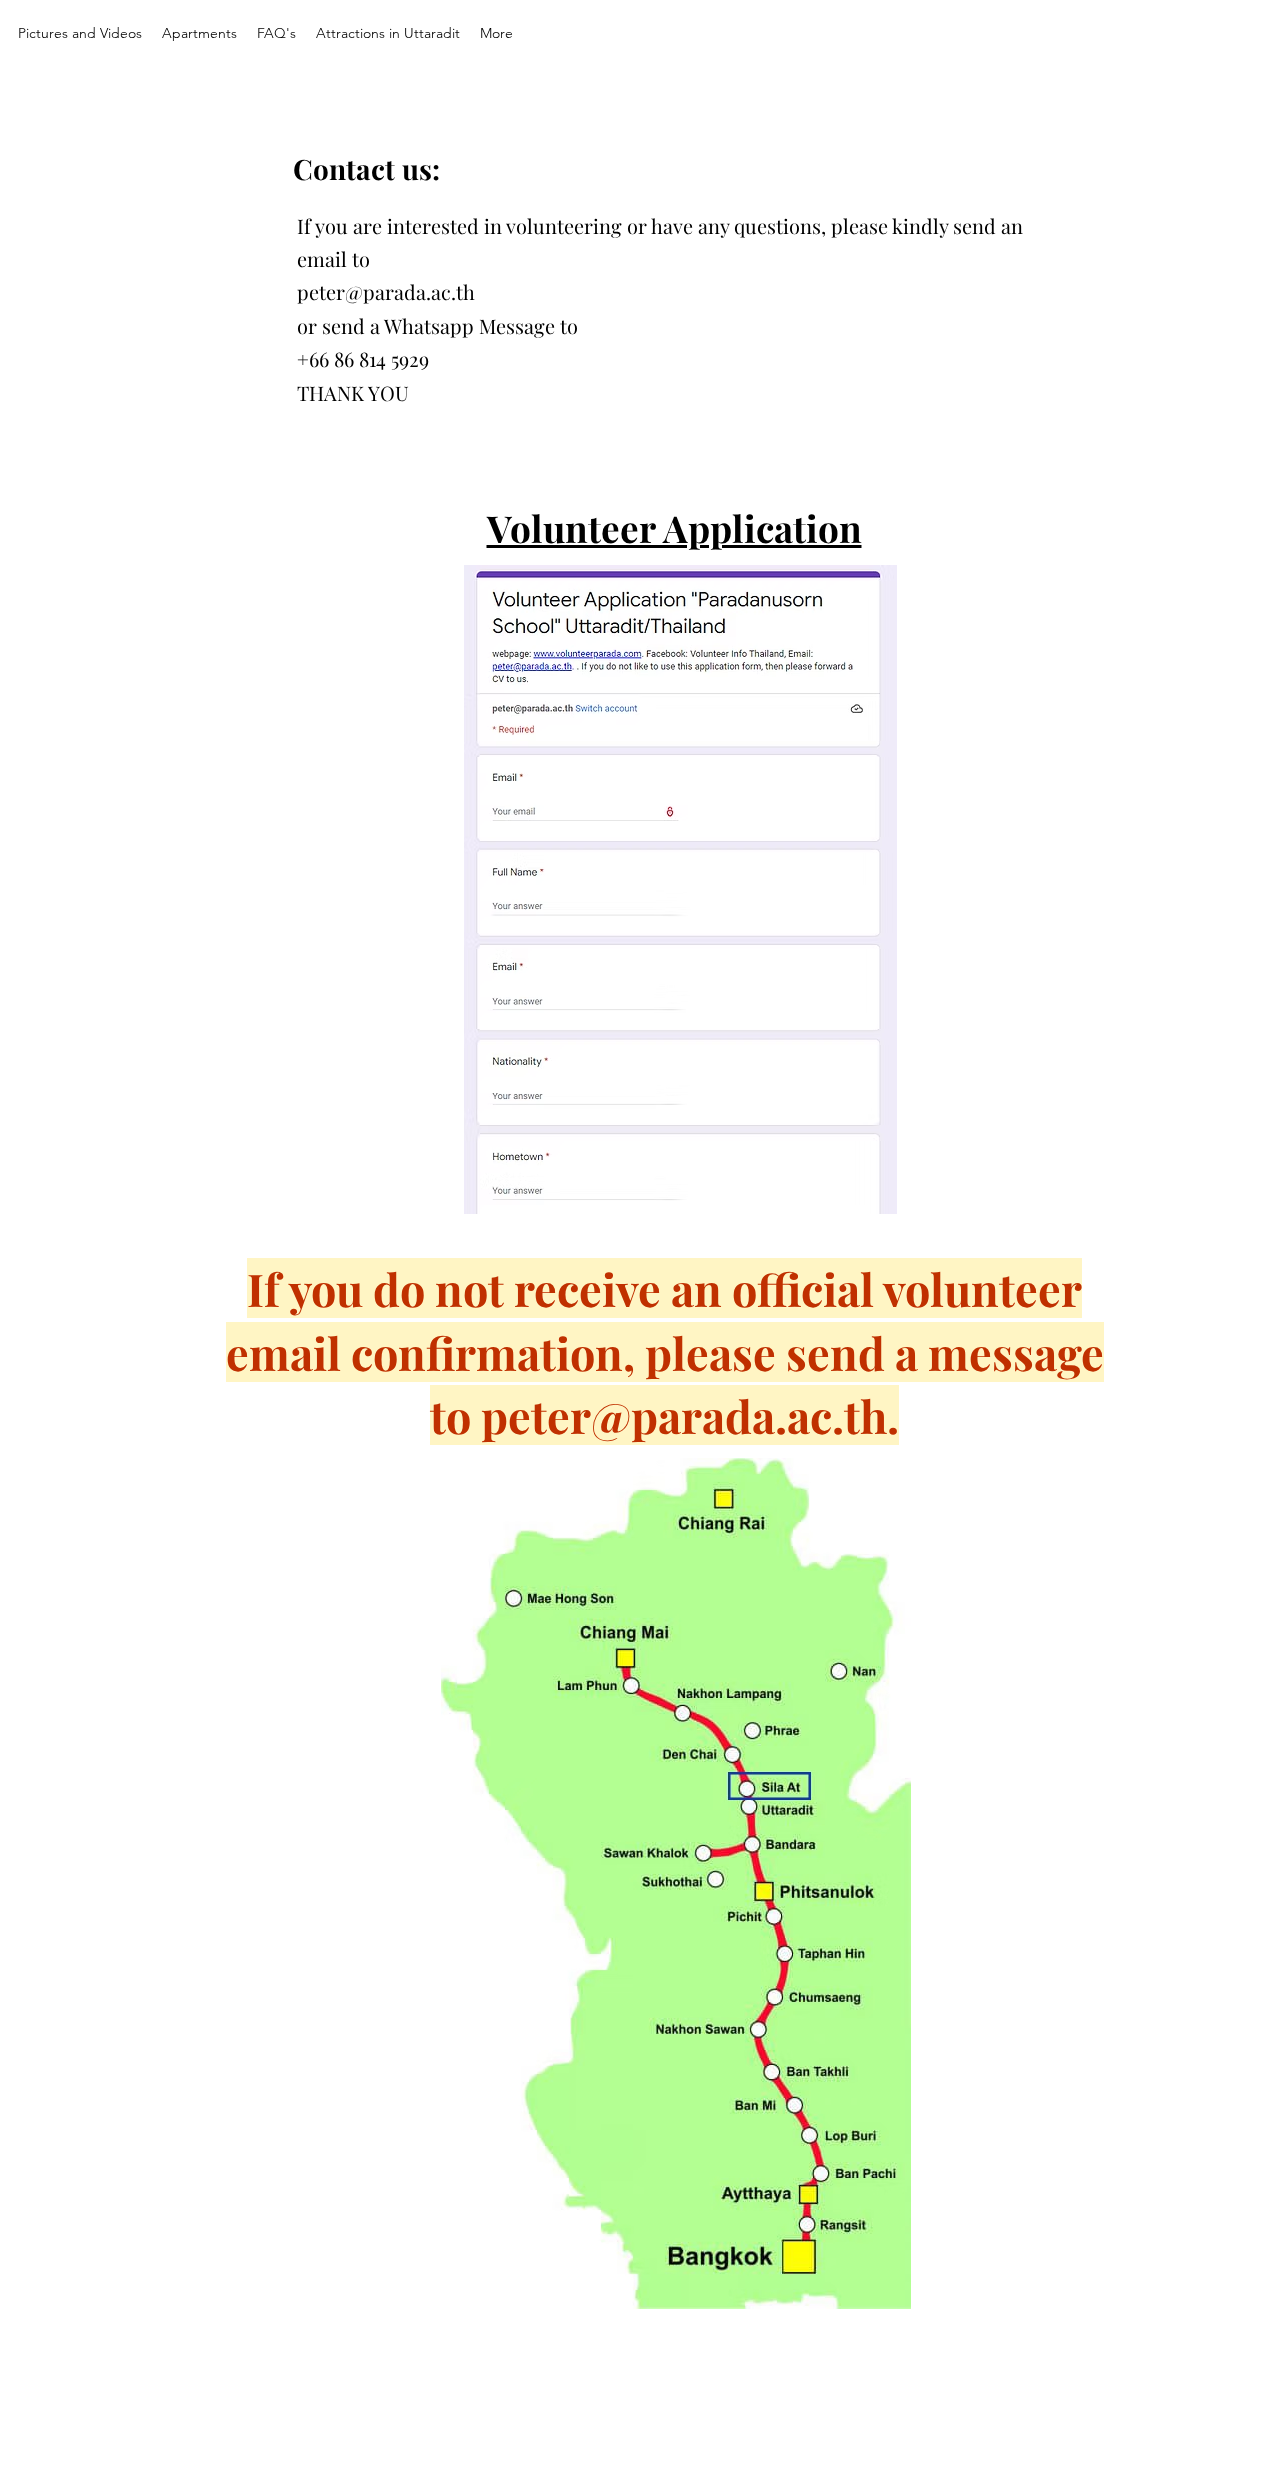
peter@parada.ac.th (386, 291)
